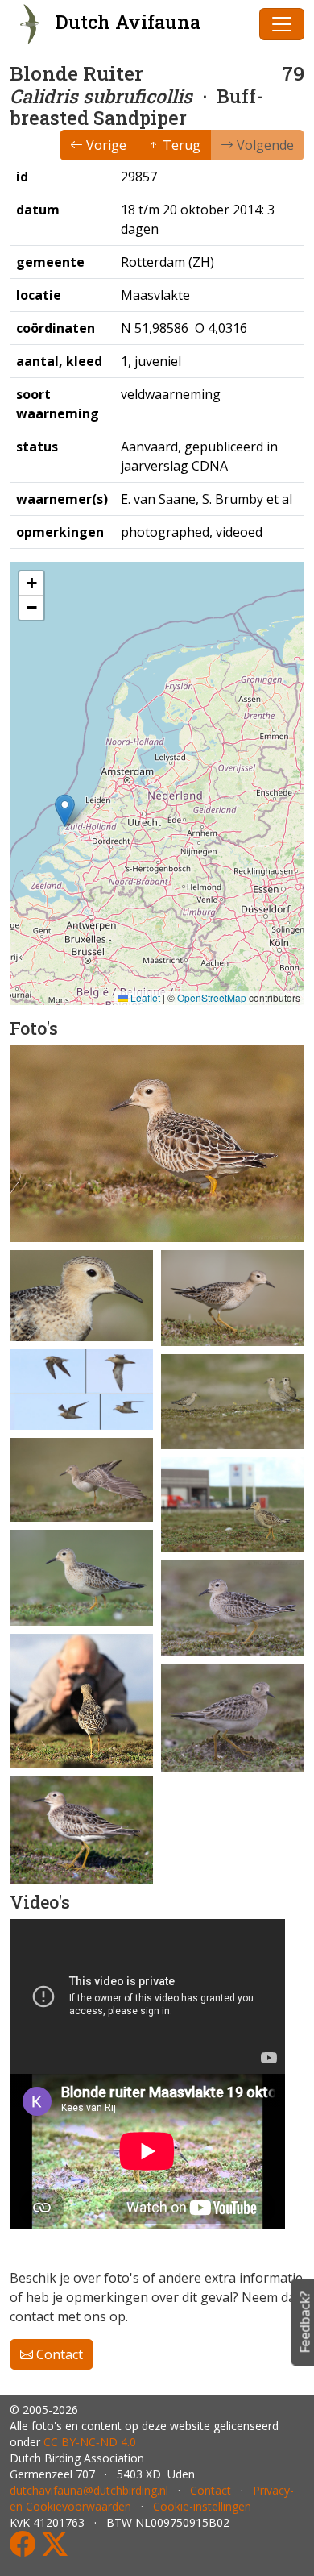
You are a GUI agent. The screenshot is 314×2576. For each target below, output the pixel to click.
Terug (180, 145)
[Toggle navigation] (282, 24)
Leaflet (144, 997)
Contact (58, 2354)
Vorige (105, 145)
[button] (65, 810)
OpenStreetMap (212, 997)
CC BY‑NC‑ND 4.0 (90, 2442)
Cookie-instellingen (202, 2506)
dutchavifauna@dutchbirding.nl (89, 2490)
